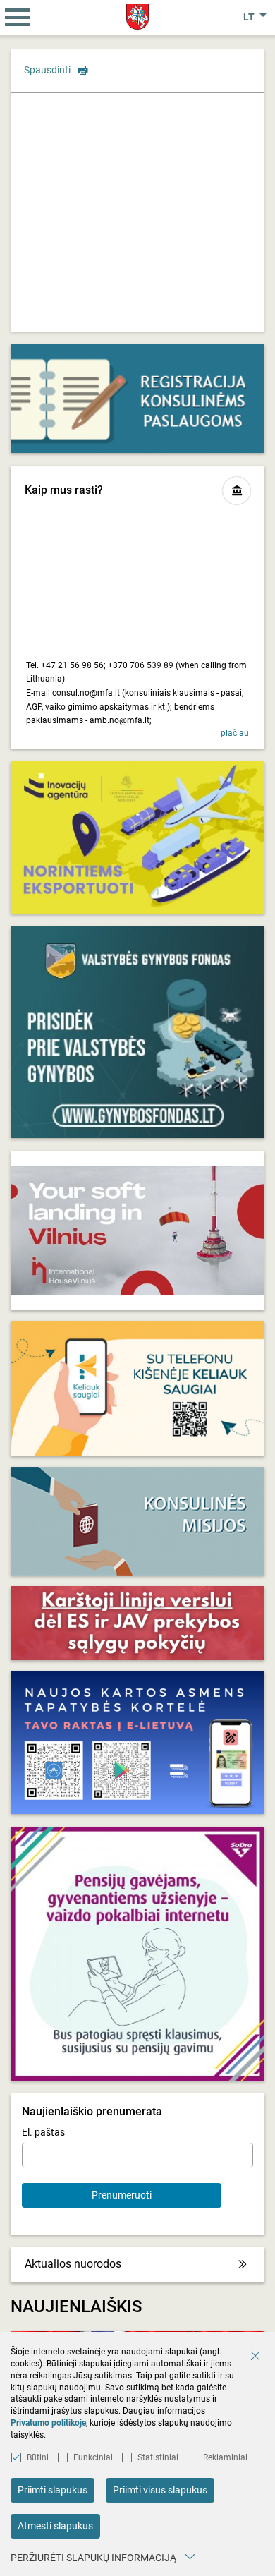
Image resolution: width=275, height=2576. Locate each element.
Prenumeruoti (122, 2195)
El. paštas (43, 2132)
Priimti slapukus (53, 2490)
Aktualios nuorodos (73, 2264)
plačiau (235, 733)
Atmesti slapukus (55, 2526)
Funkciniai (93, 2457)
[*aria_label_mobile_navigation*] (18, 18)
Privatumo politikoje (48, 2423)
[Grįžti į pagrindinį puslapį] (138, 17)
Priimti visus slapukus (160, 2490)
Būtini (38, 2457)
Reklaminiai (225, 2457)
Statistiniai (158, 2457)
